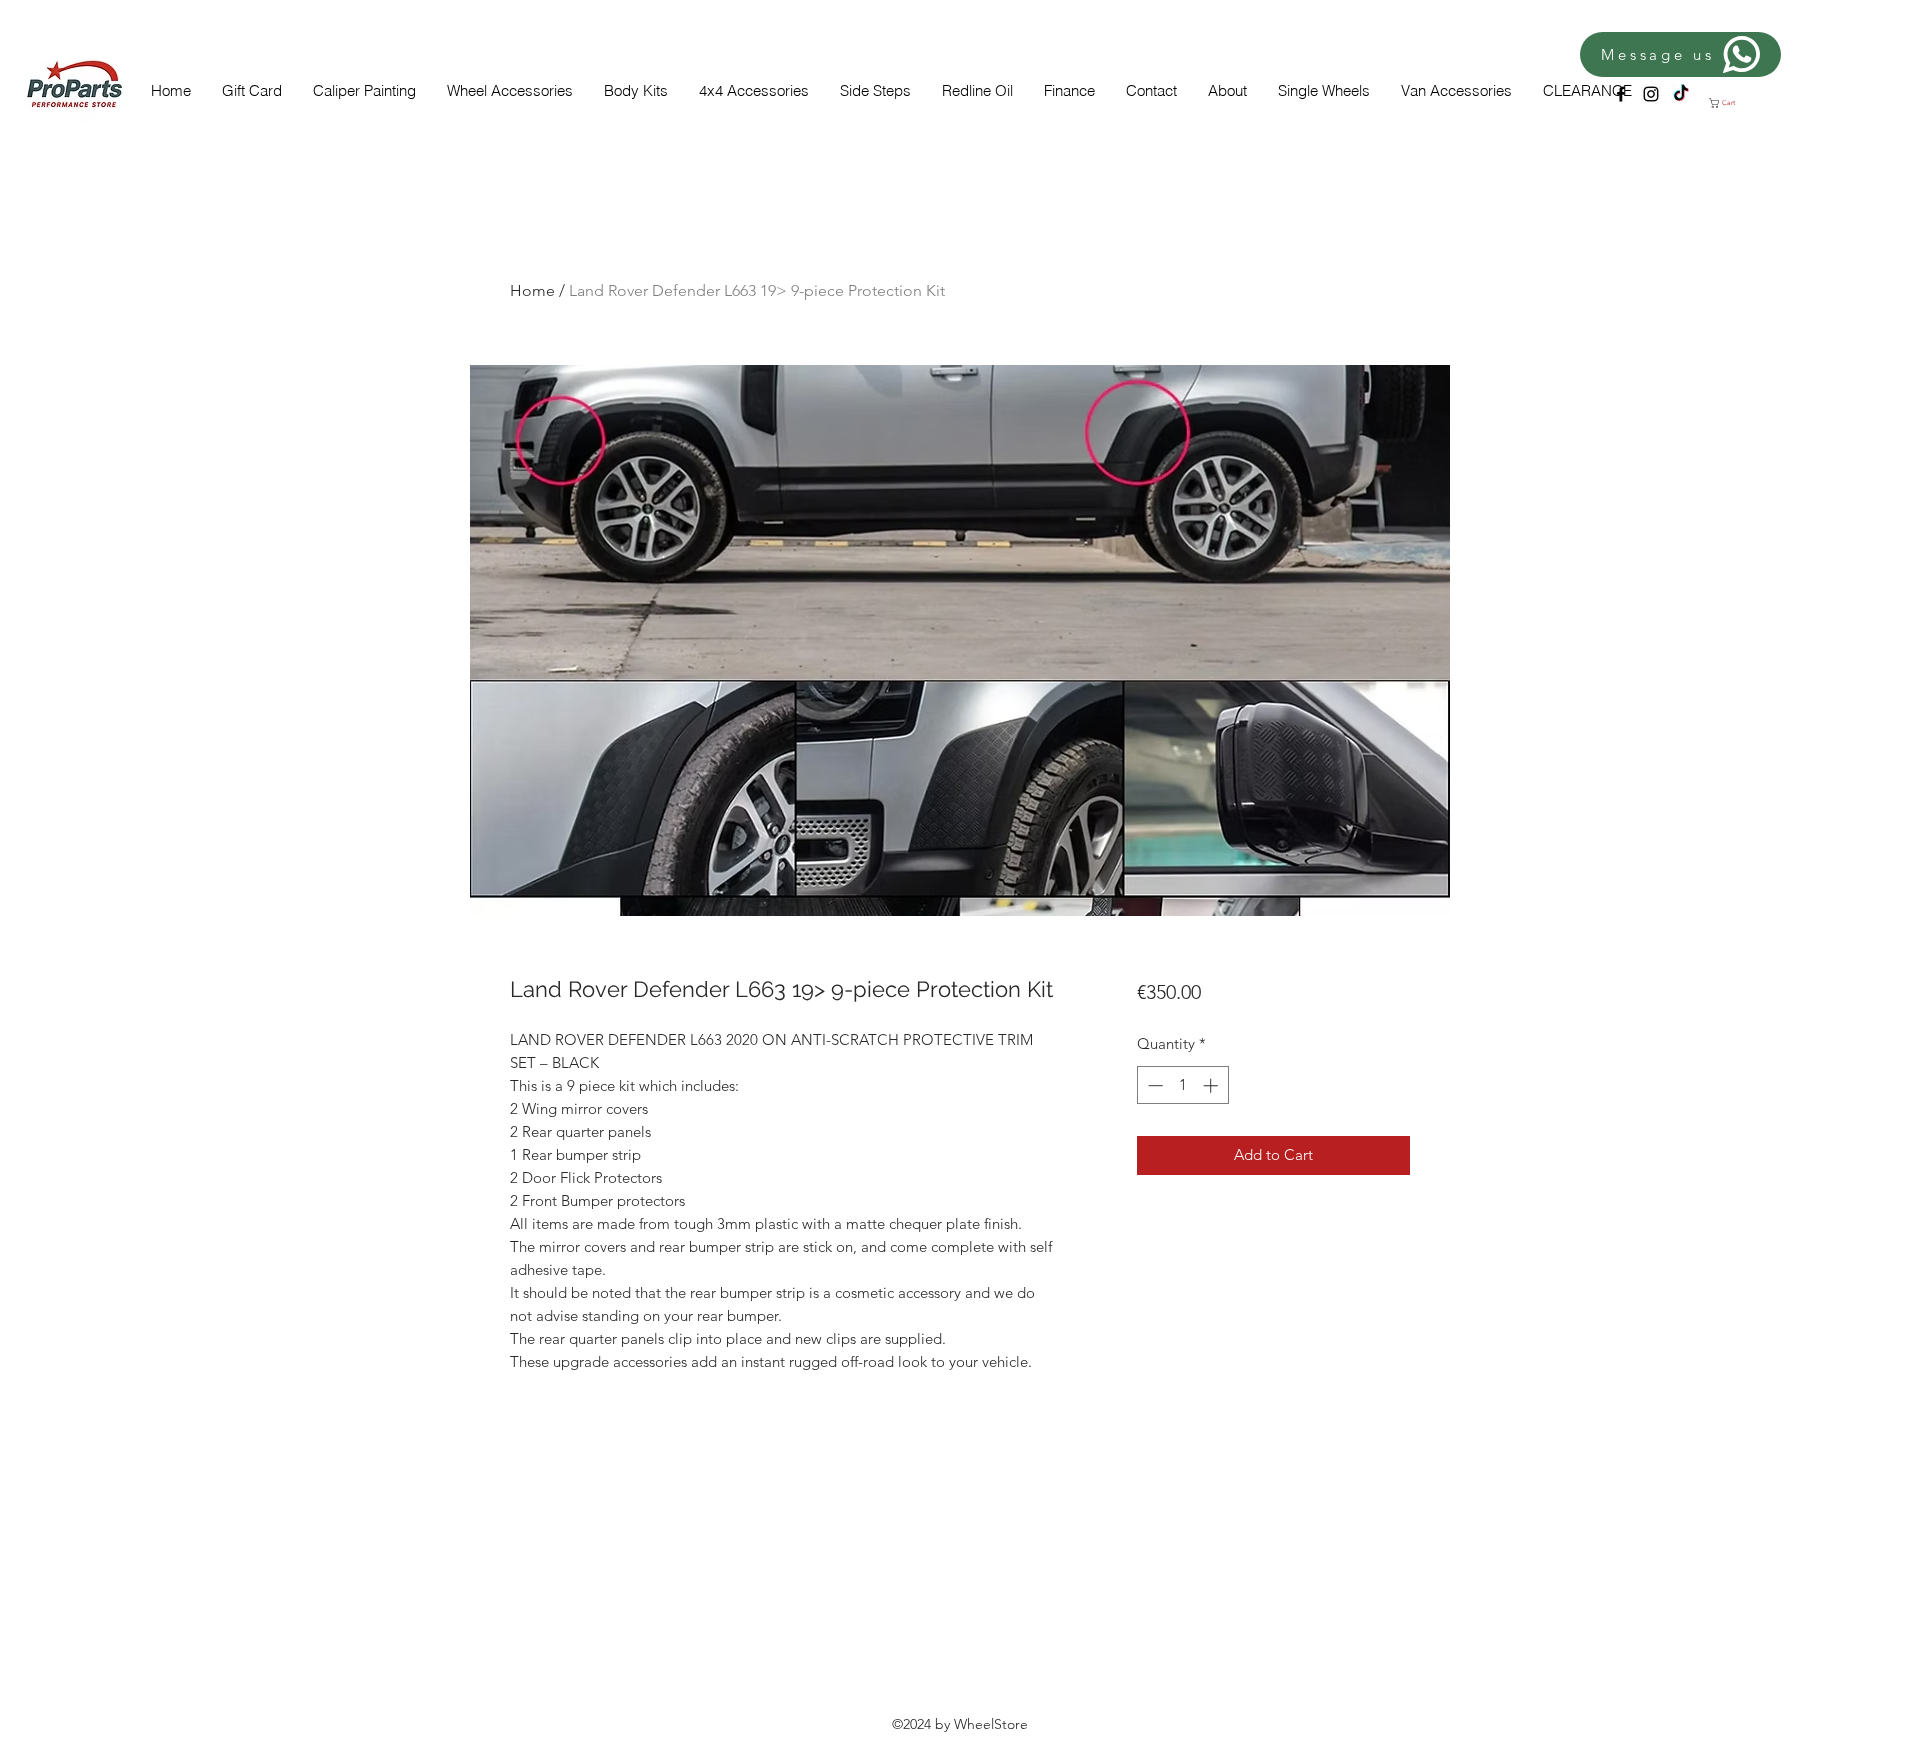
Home (532, 290)
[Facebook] (1621, 94)
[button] (1729, 103)
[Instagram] (1651, 94)
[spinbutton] (1182, 1085)
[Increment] (1212, 1085)
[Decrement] (1153, 1085)
